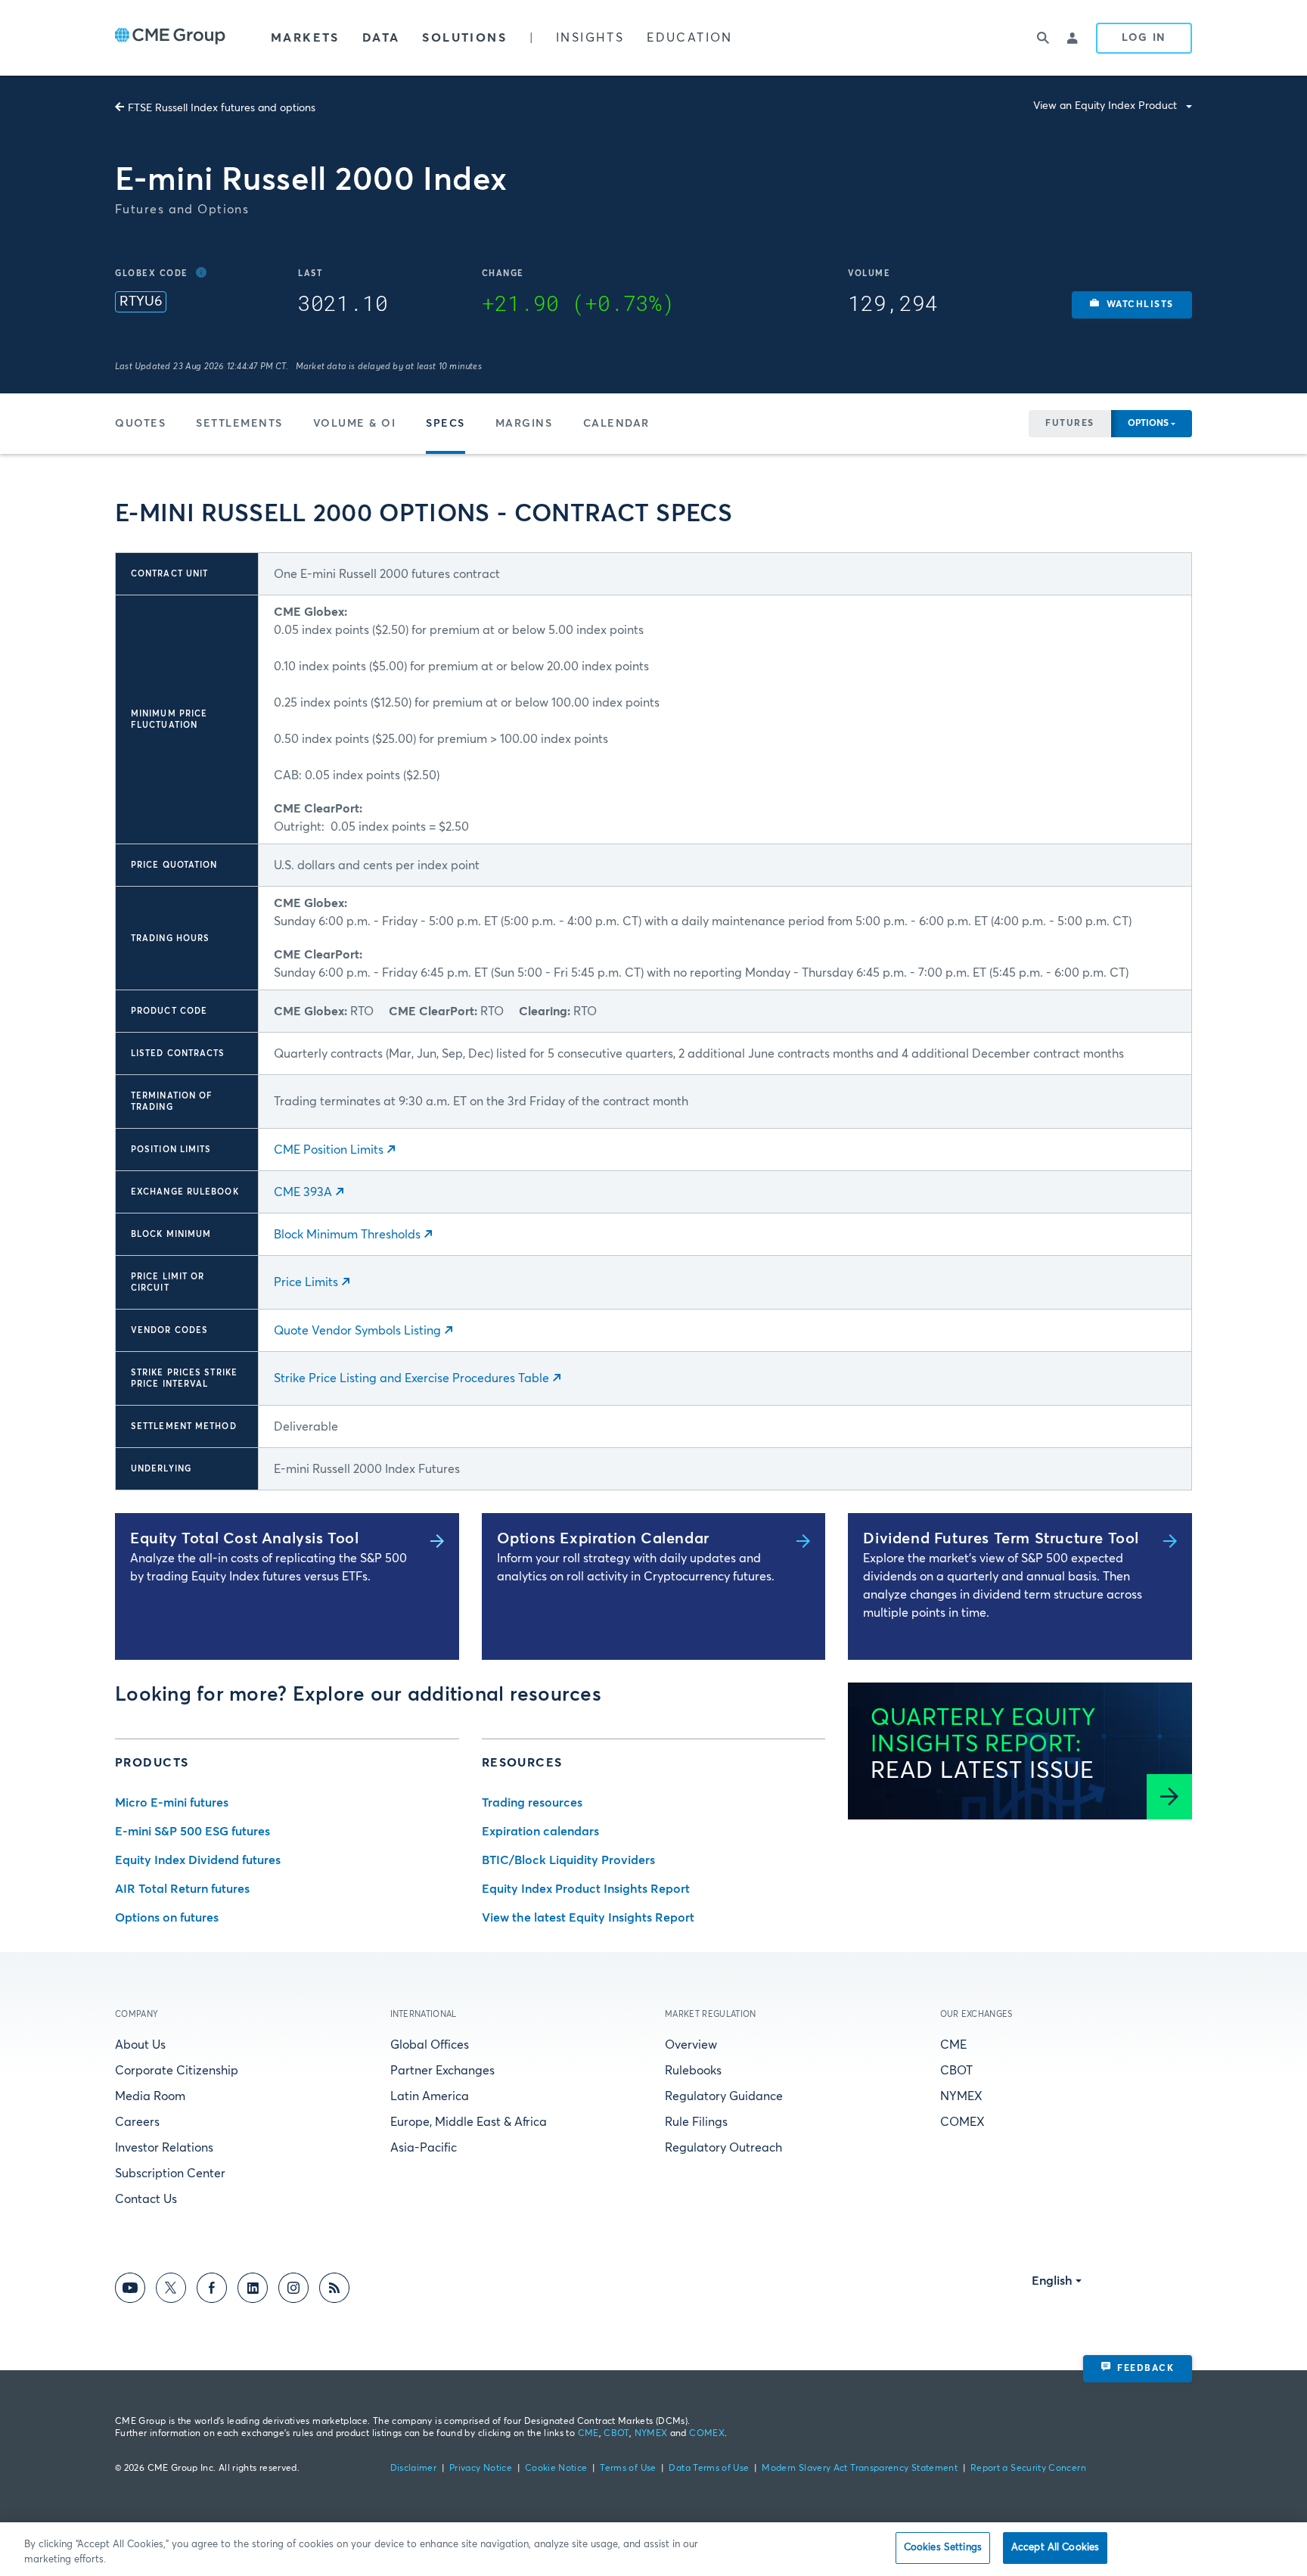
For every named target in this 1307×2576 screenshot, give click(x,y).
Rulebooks (693, 2071)
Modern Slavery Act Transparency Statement (860, 2469)
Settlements (239, 424)
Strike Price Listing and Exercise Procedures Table (411, 1378)
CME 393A (303, 1192)
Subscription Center (170, 2174)
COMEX (962, 2122)
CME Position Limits (329, 1150)
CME (953, 2045)
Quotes (140, 424)
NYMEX (961, 2096)
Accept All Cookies (1055, 2548)
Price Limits (306, 1282)
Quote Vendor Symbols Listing (357, 1331)
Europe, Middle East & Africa (469, 2122)
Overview (691, 2045)
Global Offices (430, 2045)
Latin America (430, 2096)
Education (690, 38)
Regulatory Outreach (723, 2148)
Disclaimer (414, 2469)
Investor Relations (164, 2148)
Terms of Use (628, 2469)
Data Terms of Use (709, 2469)
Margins (524, 424)
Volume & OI (355, 424)
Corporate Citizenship (177, 2071)
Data (381, 38)
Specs (445, 424)
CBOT (956, 2071)
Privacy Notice (481, 2469)
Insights (590, 38)
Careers (137, 2122)
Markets (305, 38)
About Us (140, 2045)
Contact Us (146, 2199)
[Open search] (1043, 38)
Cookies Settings (943, 2548)
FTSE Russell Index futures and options (222, 108)
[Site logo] (170, 38)
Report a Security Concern (1028, 2469)
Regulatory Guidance (724, 2096)
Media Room (150, 2096)
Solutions (464, 38)
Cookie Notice (556, 2469)
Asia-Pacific (424, 2148)
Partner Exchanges (442, 2071)
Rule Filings (696, 2122)
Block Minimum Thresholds (347, 1235)
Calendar (616, 424)
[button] (1132, 305)
